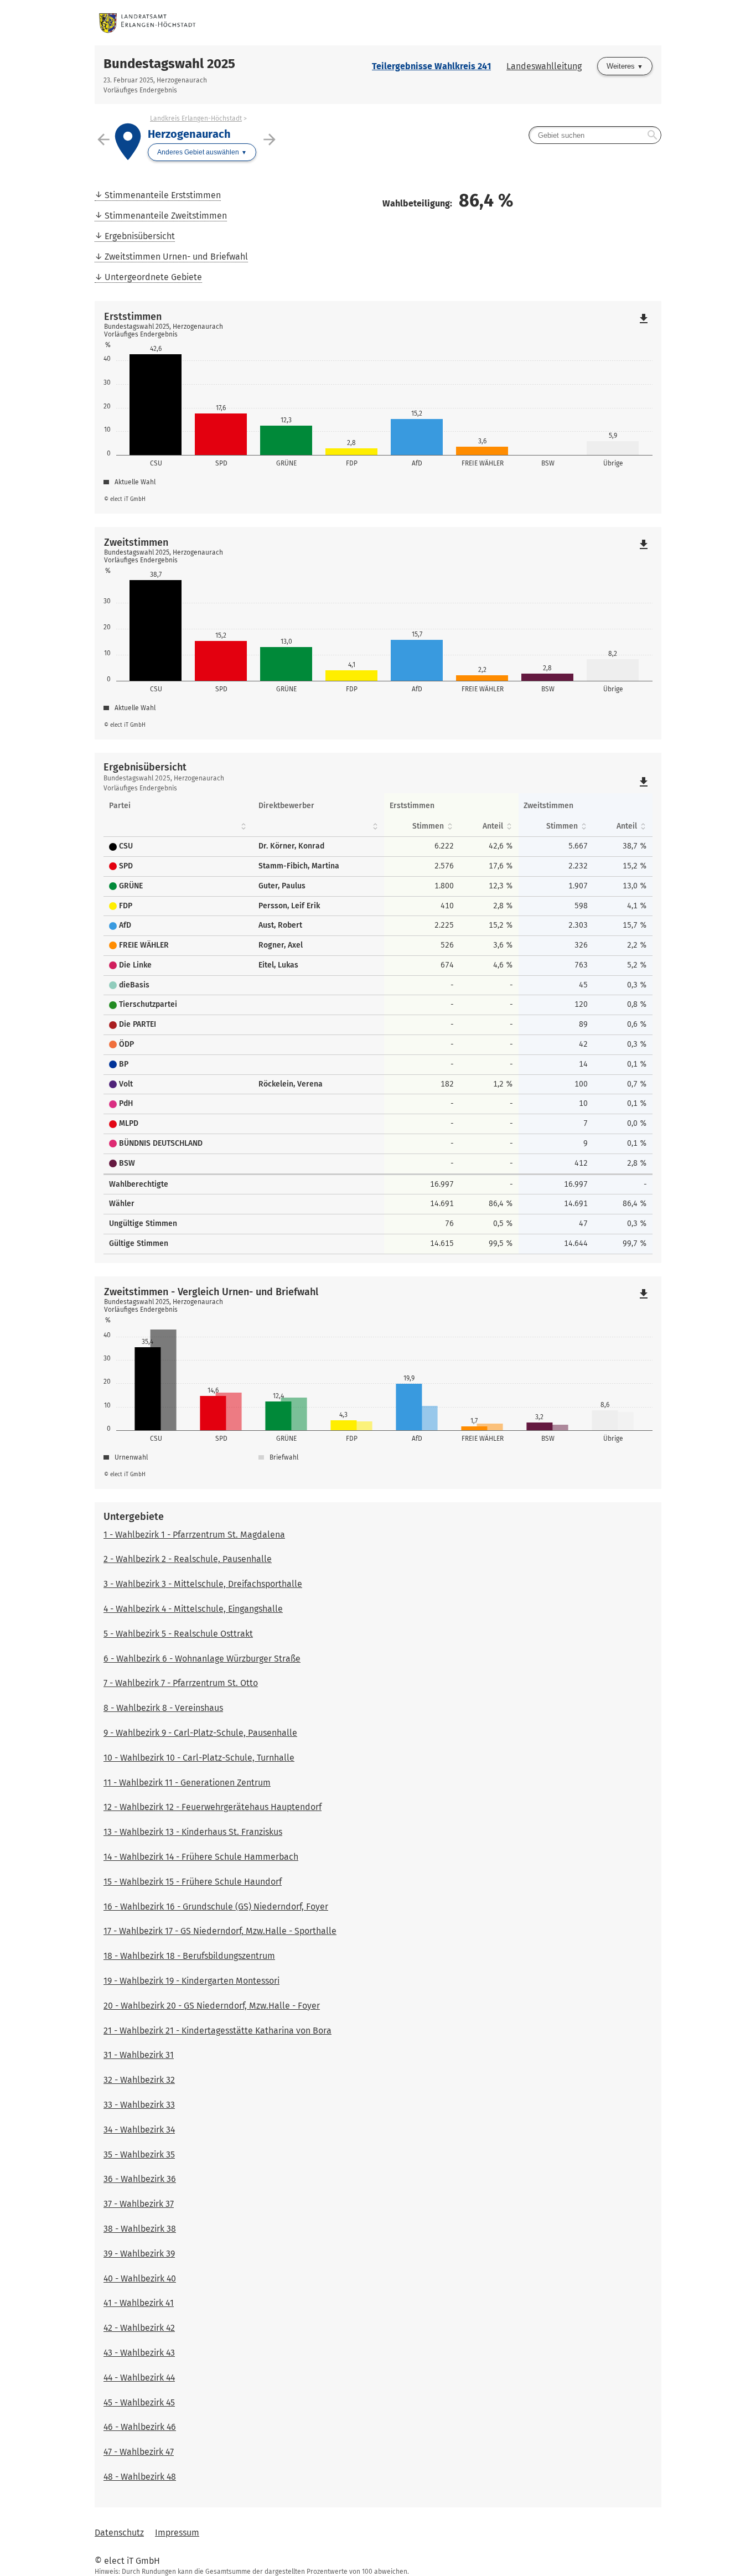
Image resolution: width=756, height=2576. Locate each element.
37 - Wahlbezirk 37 (139, 2204)
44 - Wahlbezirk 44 (139, 2378)
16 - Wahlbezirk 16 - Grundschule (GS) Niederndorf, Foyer (216, 1907)
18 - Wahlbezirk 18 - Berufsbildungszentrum (189, 1956)
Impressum (177, 2533)
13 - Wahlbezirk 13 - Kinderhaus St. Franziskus (193, 1832)
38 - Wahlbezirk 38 (140, 2229)
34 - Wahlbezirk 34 (139, 2130)
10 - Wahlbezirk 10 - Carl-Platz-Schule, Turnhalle (199, 1758)
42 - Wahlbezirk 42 (139, 2328)
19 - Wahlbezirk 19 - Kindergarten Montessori (191, 1981)
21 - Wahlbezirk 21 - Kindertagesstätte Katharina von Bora (218, 2031)
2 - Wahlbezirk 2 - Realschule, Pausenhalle (188, 1559)
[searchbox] (595, 135)
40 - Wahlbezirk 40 (140, 2278)
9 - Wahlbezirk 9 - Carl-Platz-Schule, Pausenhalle (200, 1733)
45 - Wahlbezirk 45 (139, 2402)
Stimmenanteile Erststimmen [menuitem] (163, 195)
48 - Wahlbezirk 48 (140, 2477)
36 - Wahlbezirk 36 (140, 2179)
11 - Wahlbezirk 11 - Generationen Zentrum (187, 1783)
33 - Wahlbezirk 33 (139, 2105)
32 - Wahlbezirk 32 (139, 2080)
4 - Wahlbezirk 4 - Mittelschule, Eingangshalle (193, 1609)
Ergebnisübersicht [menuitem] (140, 236)
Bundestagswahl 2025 (169, 64)
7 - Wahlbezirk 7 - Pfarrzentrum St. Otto (181, 1683)
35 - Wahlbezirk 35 (139, 2155)
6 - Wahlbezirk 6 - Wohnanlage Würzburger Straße (202, 1659)
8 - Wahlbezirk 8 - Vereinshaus (163, 1708)
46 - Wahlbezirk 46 (140, 2427)
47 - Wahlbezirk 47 (139, 2452)
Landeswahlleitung (544, 66)
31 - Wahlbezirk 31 (139, 2055)
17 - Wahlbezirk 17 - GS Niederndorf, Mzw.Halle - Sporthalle (220, 1931)
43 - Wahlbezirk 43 (139, 2353)
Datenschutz (119, 2533)
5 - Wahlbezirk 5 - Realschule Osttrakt (178, 1634)
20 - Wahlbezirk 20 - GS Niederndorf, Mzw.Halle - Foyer (212, 2006)
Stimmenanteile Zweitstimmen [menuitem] (166, 216)
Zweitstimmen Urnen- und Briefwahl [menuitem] (176, 257)
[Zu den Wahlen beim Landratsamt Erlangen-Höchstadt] (236, 23)
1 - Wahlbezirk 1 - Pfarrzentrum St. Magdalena (194, 1535)
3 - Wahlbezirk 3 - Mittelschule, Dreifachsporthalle (203, 1584)
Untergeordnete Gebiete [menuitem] (153, 277)
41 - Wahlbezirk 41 (139, 2303)
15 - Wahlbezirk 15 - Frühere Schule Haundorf (193, 1882)
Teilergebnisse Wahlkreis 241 (431, 66)
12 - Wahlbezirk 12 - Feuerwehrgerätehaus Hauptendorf (213, 1807)
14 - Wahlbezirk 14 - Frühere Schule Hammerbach (201, 1857)
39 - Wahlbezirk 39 (139, 2254)
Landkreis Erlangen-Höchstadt (196, 118)
